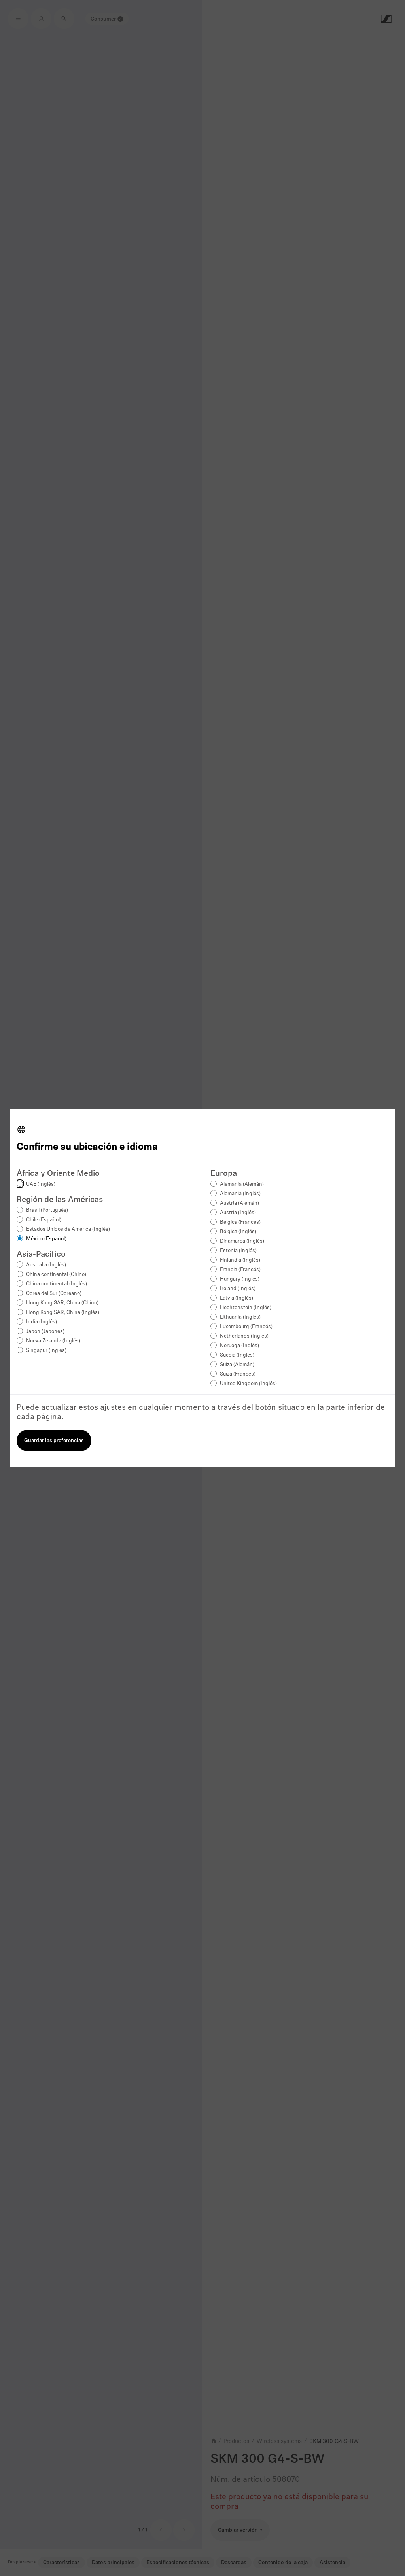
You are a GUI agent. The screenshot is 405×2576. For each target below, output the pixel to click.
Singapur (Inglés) (46, 1351)
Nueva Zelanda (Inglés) (53, 1341)
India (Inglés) (42, 1322)
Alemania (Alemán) (242, 1184)
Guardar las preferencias (54, 1441)
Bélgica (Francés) (240, 1222)
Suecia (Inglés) (237, 1355)
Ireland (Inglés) (238, 1289)
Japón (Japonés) (45, 1332)
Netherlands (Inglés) (244, 1336)
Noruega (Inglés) (239, 1346)
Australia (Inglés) (46, 1265)
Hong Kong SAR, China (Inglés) (63, 1313)
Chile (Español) (44, 1220)
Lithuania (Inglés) (240, 1317)
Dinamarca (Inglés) (242, 1241)
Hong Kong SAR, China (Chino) (62, 1303)
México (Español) (46, 1239)
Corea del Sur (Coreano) (54, 1294)
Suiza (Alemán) (237, 1365)
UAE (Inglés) (41, 1184)
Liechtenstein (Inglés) (246, 1308)
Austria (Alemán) (239, 1203)
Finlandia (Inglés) (240, 1260)
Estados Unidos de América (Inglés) (68, 1229)
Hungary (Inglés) (240, 1279)
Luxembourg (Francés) (246, 1327)
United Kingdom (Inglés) (248, 1384)
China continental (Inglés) (57, 1284)
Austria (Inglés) (238, 1213)
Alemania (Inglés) (240, 1194)
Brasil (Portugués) (47, 1210)
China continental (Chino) (56, 1275)
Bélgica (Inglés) (238, 1232)
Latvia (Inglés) (237, 1298)
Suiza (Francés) (238, 1374)
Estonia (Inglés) (238, 1251)
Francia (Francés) (240, 1270)
